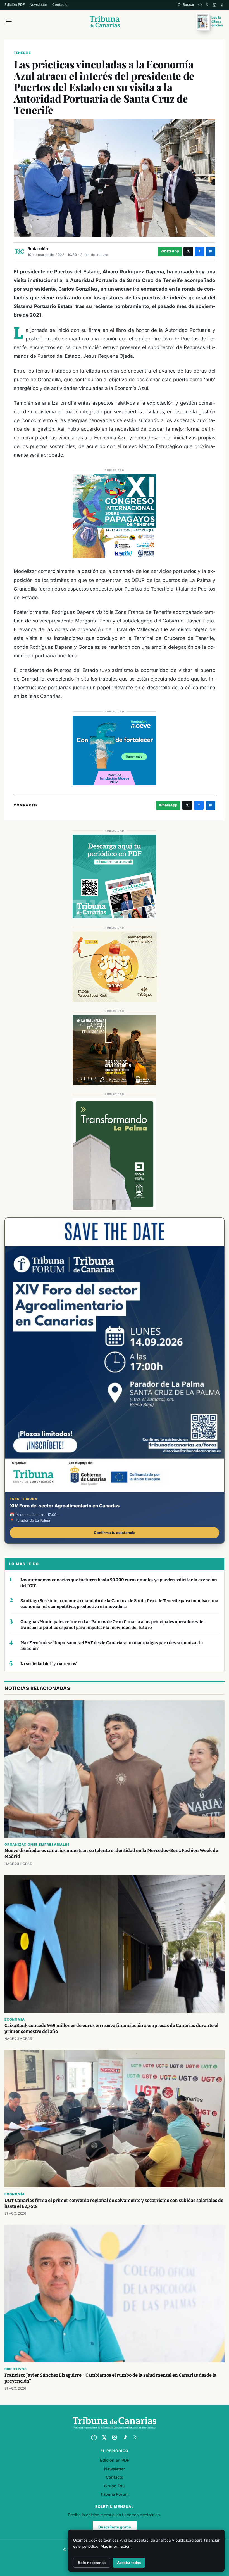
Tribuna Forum (115, 2494)
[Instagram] (214, 5)
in (211, 251)
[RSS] (135, 2437)
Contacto (60, 5)
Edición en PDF (115, 2460)
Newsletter (38, 5)
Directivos (16, 2369)
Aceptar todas (129, 2563)
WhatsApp (170, 251)
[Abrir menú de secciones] (9, 22)
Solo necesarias (92, 2563)
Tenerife (22, 53)
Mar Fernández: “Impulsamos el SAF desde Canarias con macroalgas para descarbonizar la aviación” (112, 1646)
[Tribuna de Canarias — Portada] (105, 22)
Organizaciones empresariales (37, 1845)
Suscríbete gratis (115, 2527)
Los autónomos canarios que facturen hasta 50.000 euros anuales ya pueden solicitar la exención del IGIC (119, 1583)
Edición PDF (15, 5)
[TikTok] (222, 5)
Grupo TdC (115, 2486)
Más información (115, 2546)
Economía (15, 2019)
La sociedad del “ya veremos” (49, 1664)
